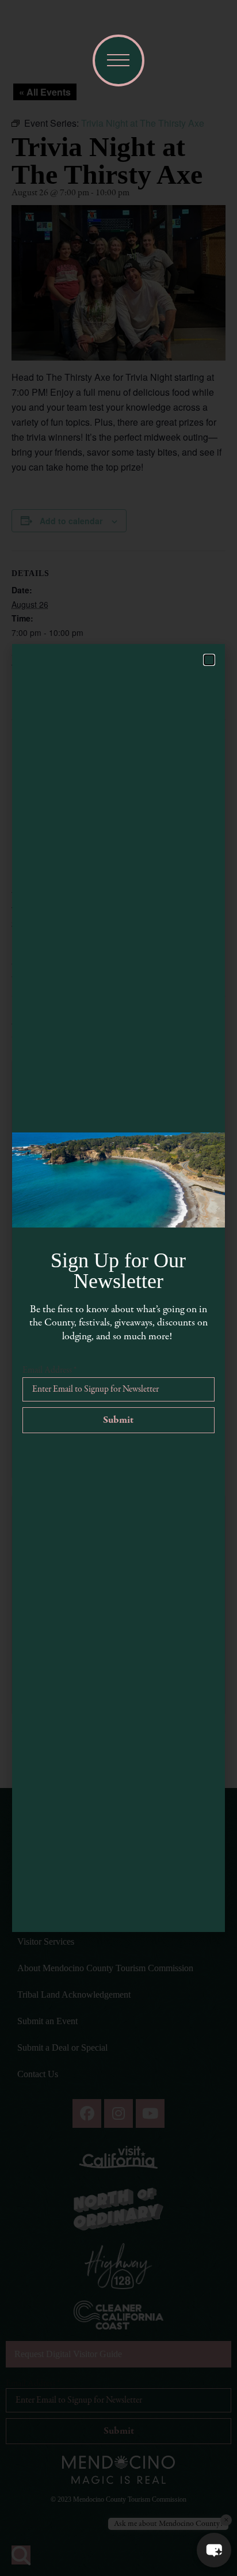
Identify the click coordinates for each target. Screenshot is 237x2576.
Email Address (49, 1370)
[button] (214, 2550)
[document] (118, 1288)
